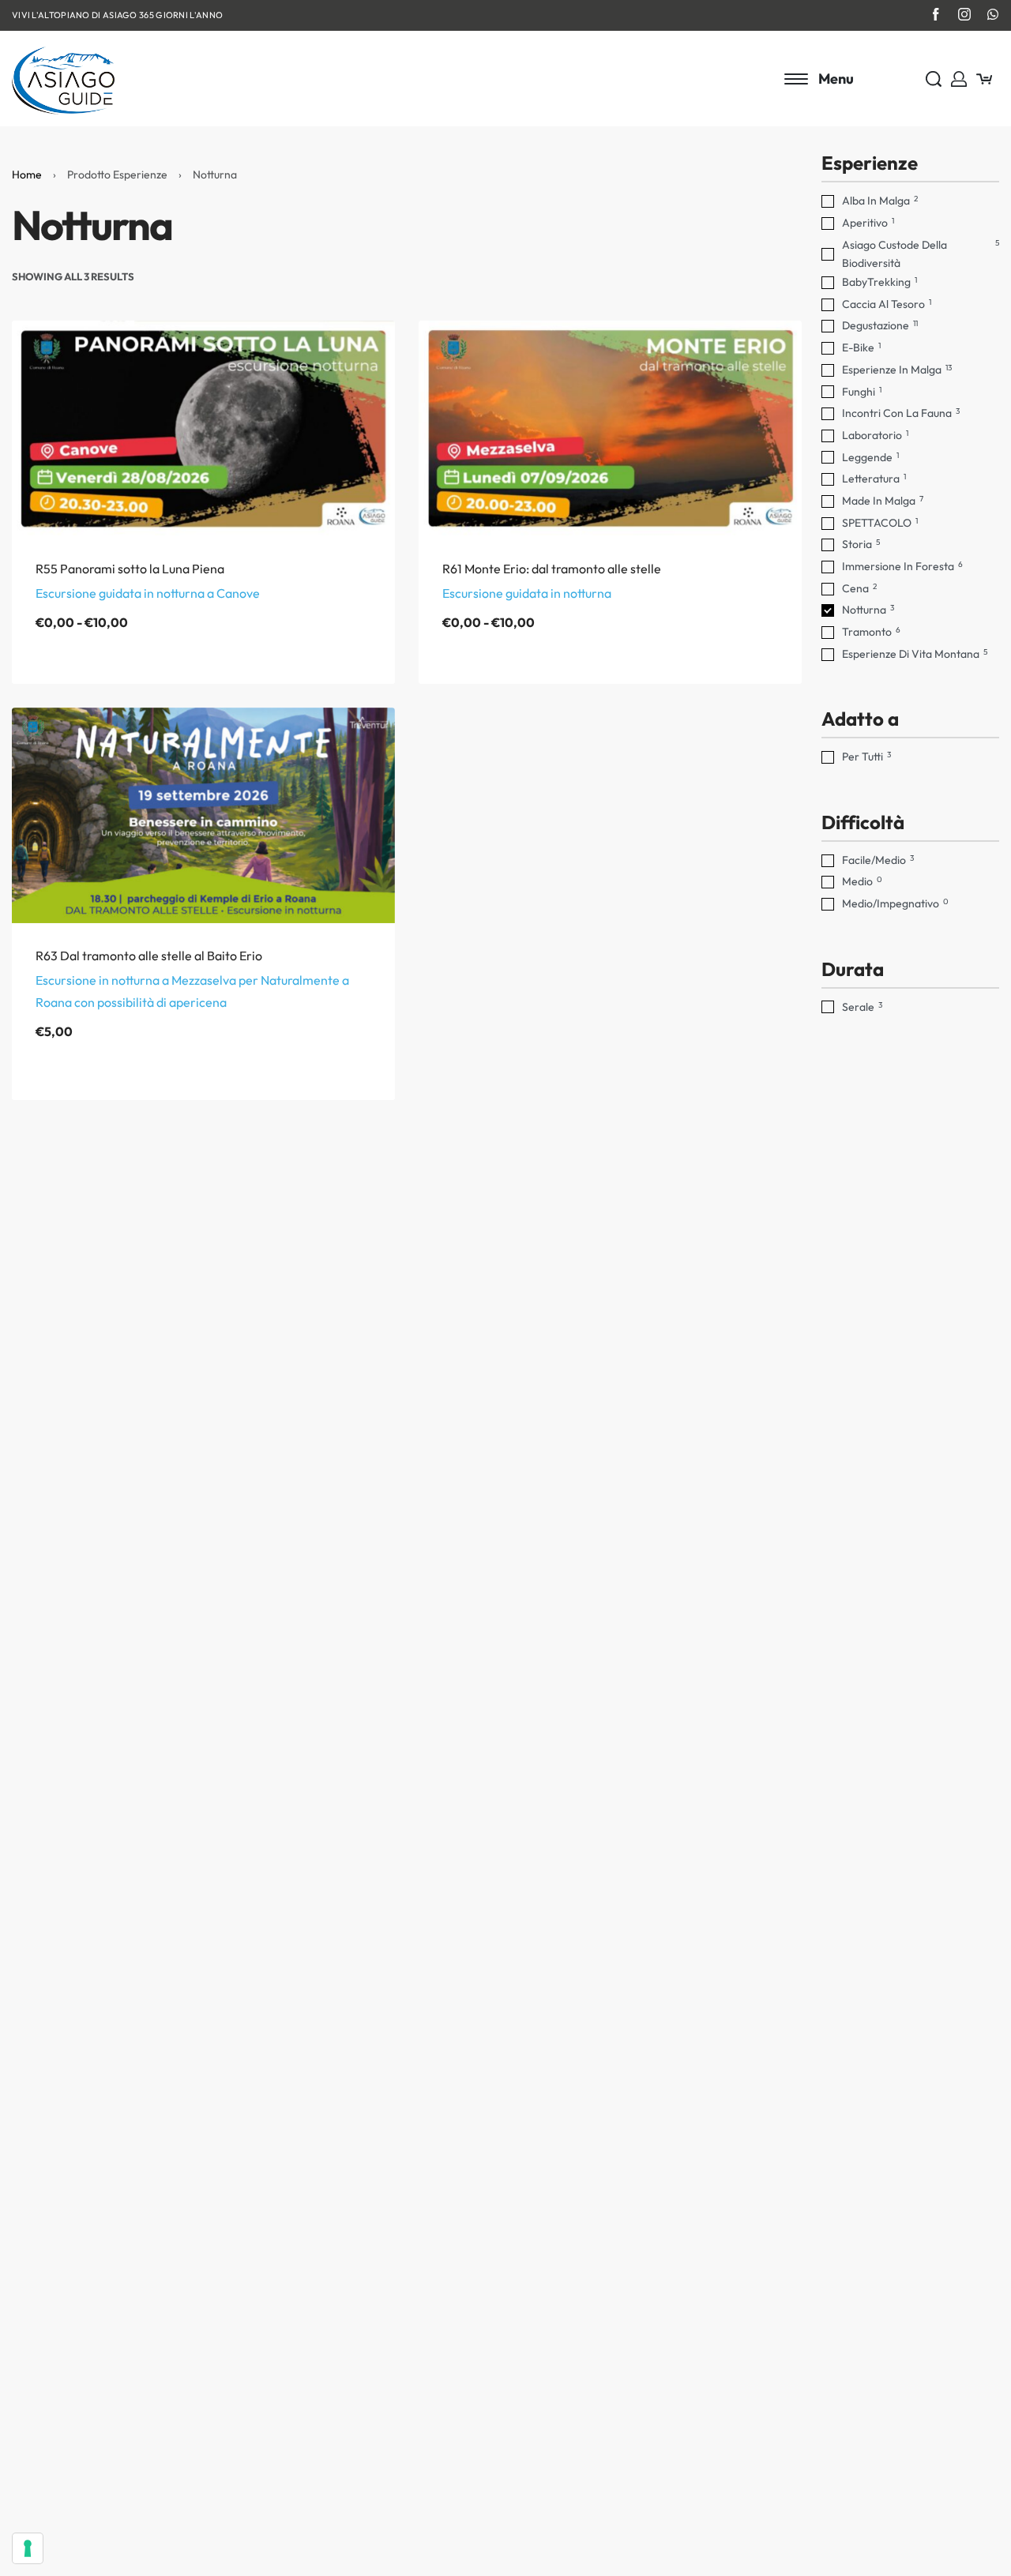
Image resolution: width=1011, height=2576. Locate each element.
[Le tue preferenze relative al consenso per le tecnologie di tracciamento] (28, 2548)
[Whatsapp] (993, 14)
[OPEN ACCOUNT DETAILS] (959, 79)
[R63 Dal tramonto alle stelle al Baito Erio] (203, 815)
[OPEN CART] (984, 79)
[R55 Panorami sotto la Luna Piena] (203, 428)
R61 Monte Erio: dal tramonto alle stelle (552, 569)
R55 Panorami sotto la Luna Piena (130, 569)
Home (27, 175)
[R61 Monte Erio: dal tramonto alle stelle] (610, 428)
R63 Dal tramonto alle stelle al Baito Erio (149, 956)
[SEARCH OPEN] (934, 79)
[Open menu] (819, 79)
